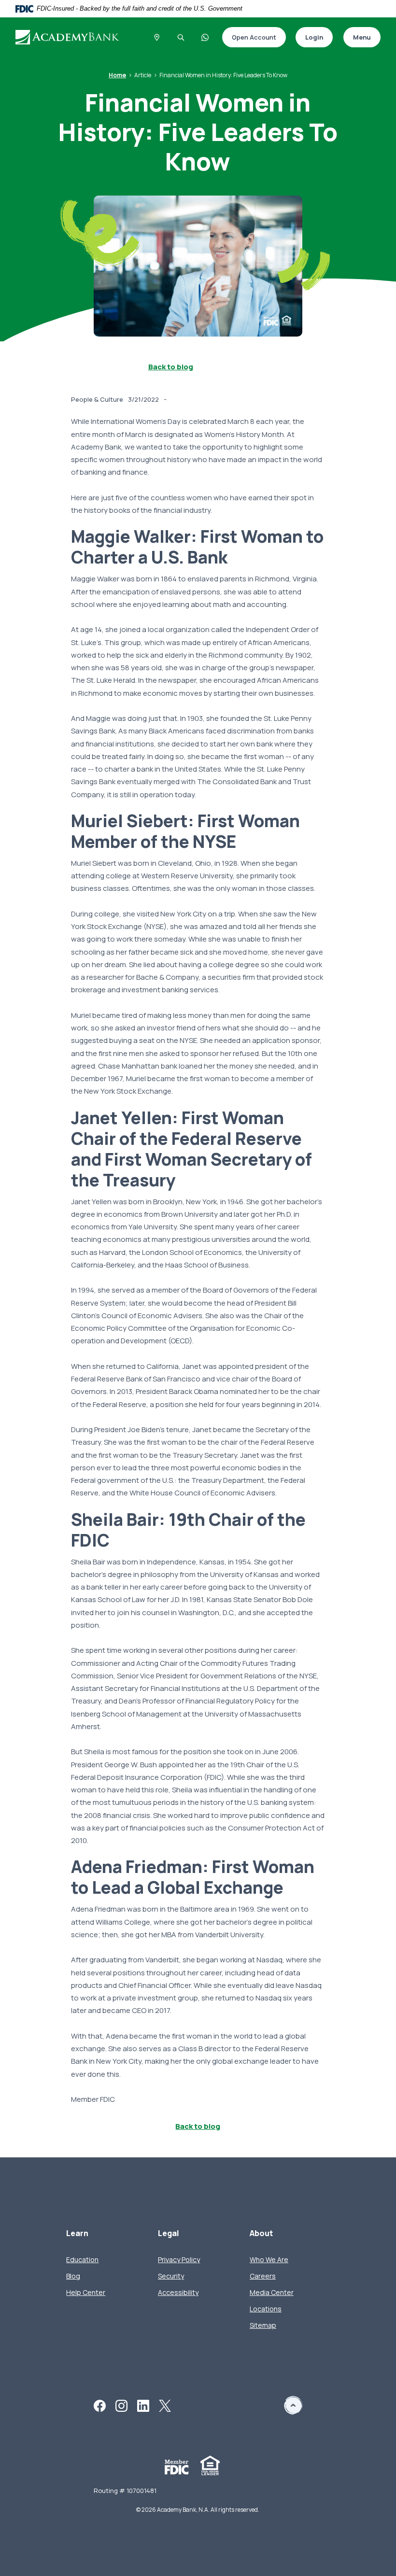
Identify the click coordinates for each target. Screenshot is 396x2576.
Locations (266, 2309)
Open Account (249, 38)
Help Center (86, 2292)
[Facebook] (100, 2405)
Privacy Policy (179, 2259)
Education (82, 2259)
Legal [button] (169, 2233)
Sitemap (263, 2325)
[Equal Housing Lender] (210, 2465)
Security (171, 2276)
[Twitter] (165, 2405)
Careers (263, 2276)
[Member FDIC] (177, 2467)
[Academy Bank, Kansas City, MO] (72, 37)
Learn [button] (77, 2233)
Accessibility (178, 2292)
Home (117, 75)
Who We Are (269, 2259)
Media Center (272, 2292)
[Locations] (157, 37)
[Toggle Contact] (205, 37)
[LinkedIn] (143, 2405)
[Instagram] (121, 2405)
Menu (362, 37)
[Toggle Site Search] (181, 37)
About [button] (261, 2233)
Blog (73, 2276)
